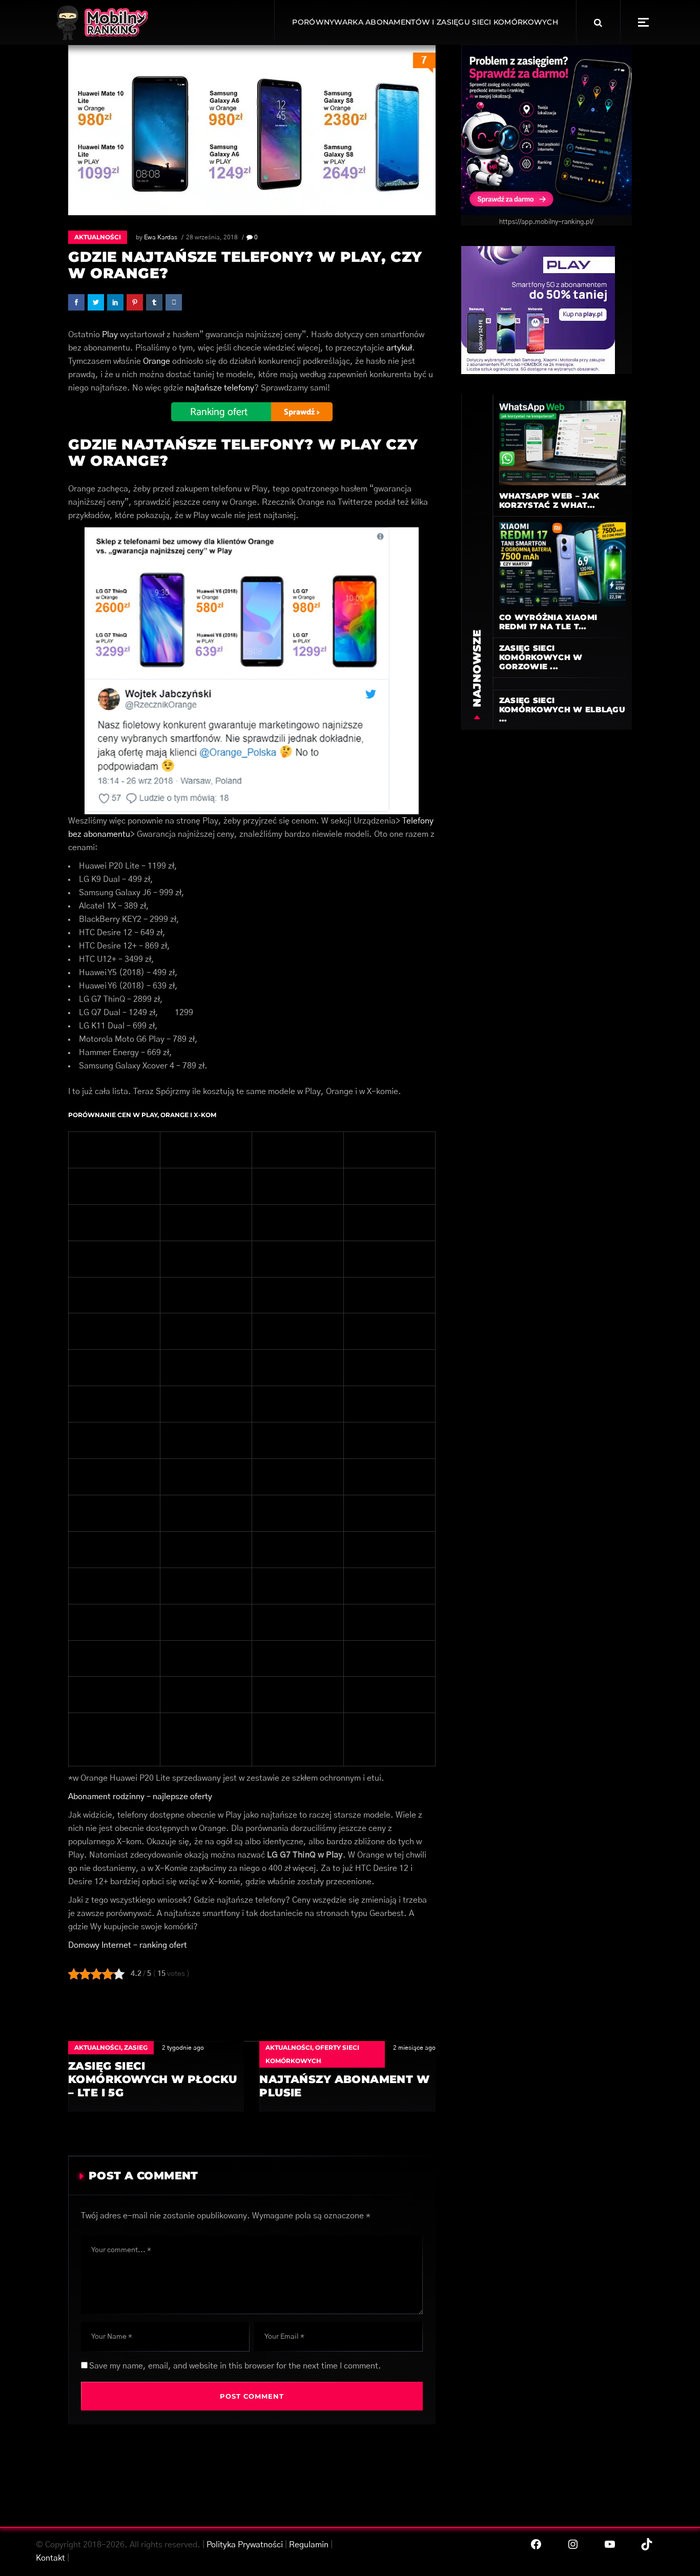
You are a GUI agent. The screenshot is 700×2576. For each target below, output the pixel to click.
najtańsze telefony (220, 388)
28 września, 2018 (212, 237)
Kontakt (50, 2558)
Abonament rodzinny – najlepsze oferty (140, 1797)
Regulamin (309, 2545)
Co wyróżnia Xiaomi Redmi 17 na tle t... (548, 622)
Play (110, 335)
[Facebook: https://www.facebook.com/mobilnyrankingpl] (536, 2544)
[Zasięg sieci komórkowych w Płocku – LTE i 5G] (156, 2076)
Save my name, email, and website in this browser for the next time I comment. (235, 2366)
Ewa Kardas (161, 237)
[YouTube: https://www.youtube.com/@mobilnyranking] (610, 2544)
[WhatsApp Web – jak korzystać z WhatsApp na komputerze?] (562, 443)
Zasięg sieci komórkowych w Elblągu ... (562, 709)
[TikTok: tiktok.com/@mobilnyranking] (647, 2544)
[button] (643, 22)
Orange (157, 361)
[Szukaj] (598, 23)
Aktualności (98, 237)
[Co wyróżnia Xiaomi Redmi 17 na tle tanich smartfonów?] (562, 564)
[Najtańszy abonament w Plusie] (347, 2076)
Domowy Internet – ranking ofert (128, 1945)
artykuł (399, 348)
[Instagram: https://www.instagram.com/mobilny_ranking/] (573, 2544)
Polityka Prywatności (245, 2545)
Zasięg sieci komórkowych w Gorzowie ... (541, 657)
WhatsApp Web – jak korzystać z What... (549, 500)
